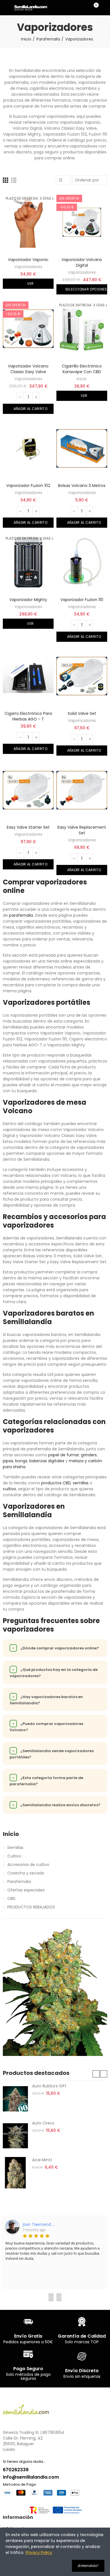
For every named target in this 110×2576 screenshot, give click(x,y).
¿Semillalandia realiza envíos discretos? (56, 1805)
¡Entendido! (88, 2566)
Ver (30, 284)
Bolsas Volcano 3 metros (82, 486)
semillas (81, 1483)
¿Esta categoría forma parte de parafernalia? (46, 1781)
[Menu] (5, 8)
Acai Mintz (42, 2160)
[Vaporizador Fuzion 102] (28, 448)
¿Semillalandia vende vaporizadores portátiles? (52, 1754)
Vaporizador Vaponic (28, 260)
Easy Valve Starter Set (28, 827)
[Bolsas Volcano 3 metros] (82, 448)
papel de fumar (64, 1455)
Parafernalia (19, 1882)
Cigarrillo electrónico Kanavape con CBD (82, 369)
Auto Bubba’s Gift (49, 2086)
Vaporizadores (28, 267)
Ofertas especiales (26, 1890)
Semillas (15, 1848)
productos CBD (56, 1483)
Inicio (82, 379)
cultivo (9, 1489)
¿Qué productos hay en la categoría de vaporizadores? (54, 1673)
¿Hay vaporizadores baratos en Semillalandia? (46, 1700)
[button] (96, 2074)
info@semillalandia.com (31, 2477)
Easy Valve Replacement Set (82, 830)
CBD (11, 1899)
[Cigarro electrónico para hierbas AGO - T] (28, 676)
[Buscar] (84, 8)
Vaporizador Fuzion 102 (28, 486)
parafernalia (21, 915)
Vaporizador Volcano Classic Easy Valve (28, 369)
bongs (21, 1461)
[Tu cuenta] (104, 8)
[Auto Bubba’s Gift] (15, 2099)
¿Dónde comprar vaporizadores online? (56, 1648)
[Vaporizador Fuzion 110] (82, 562)
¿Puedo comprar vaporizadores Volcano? (46, 1727)
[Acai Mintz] (15, 2173)
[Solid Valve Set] (82, 676)
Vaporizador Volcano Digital (82, 262)
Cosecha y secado (26, 1873)
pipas (8, 1461)
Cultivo (14, 1856)
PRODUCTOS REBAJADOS (31, 1907)
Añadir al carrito (30, 409)
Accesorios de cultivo (28, 1865)
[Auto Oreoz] (15, 2136)
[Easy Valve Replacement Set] (82, 790)
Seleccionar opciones (85, 289)
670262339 (16, 2470)
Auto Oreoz (43, 2123)
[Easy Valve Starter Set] (28, 790)
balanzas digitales (47, 1461)
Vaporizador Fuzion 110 (82, 600)
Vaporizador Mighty (28, 600)
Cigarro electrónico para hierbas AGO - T (28, 716)
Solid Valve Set (82, 713)
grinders (89, 1455)
